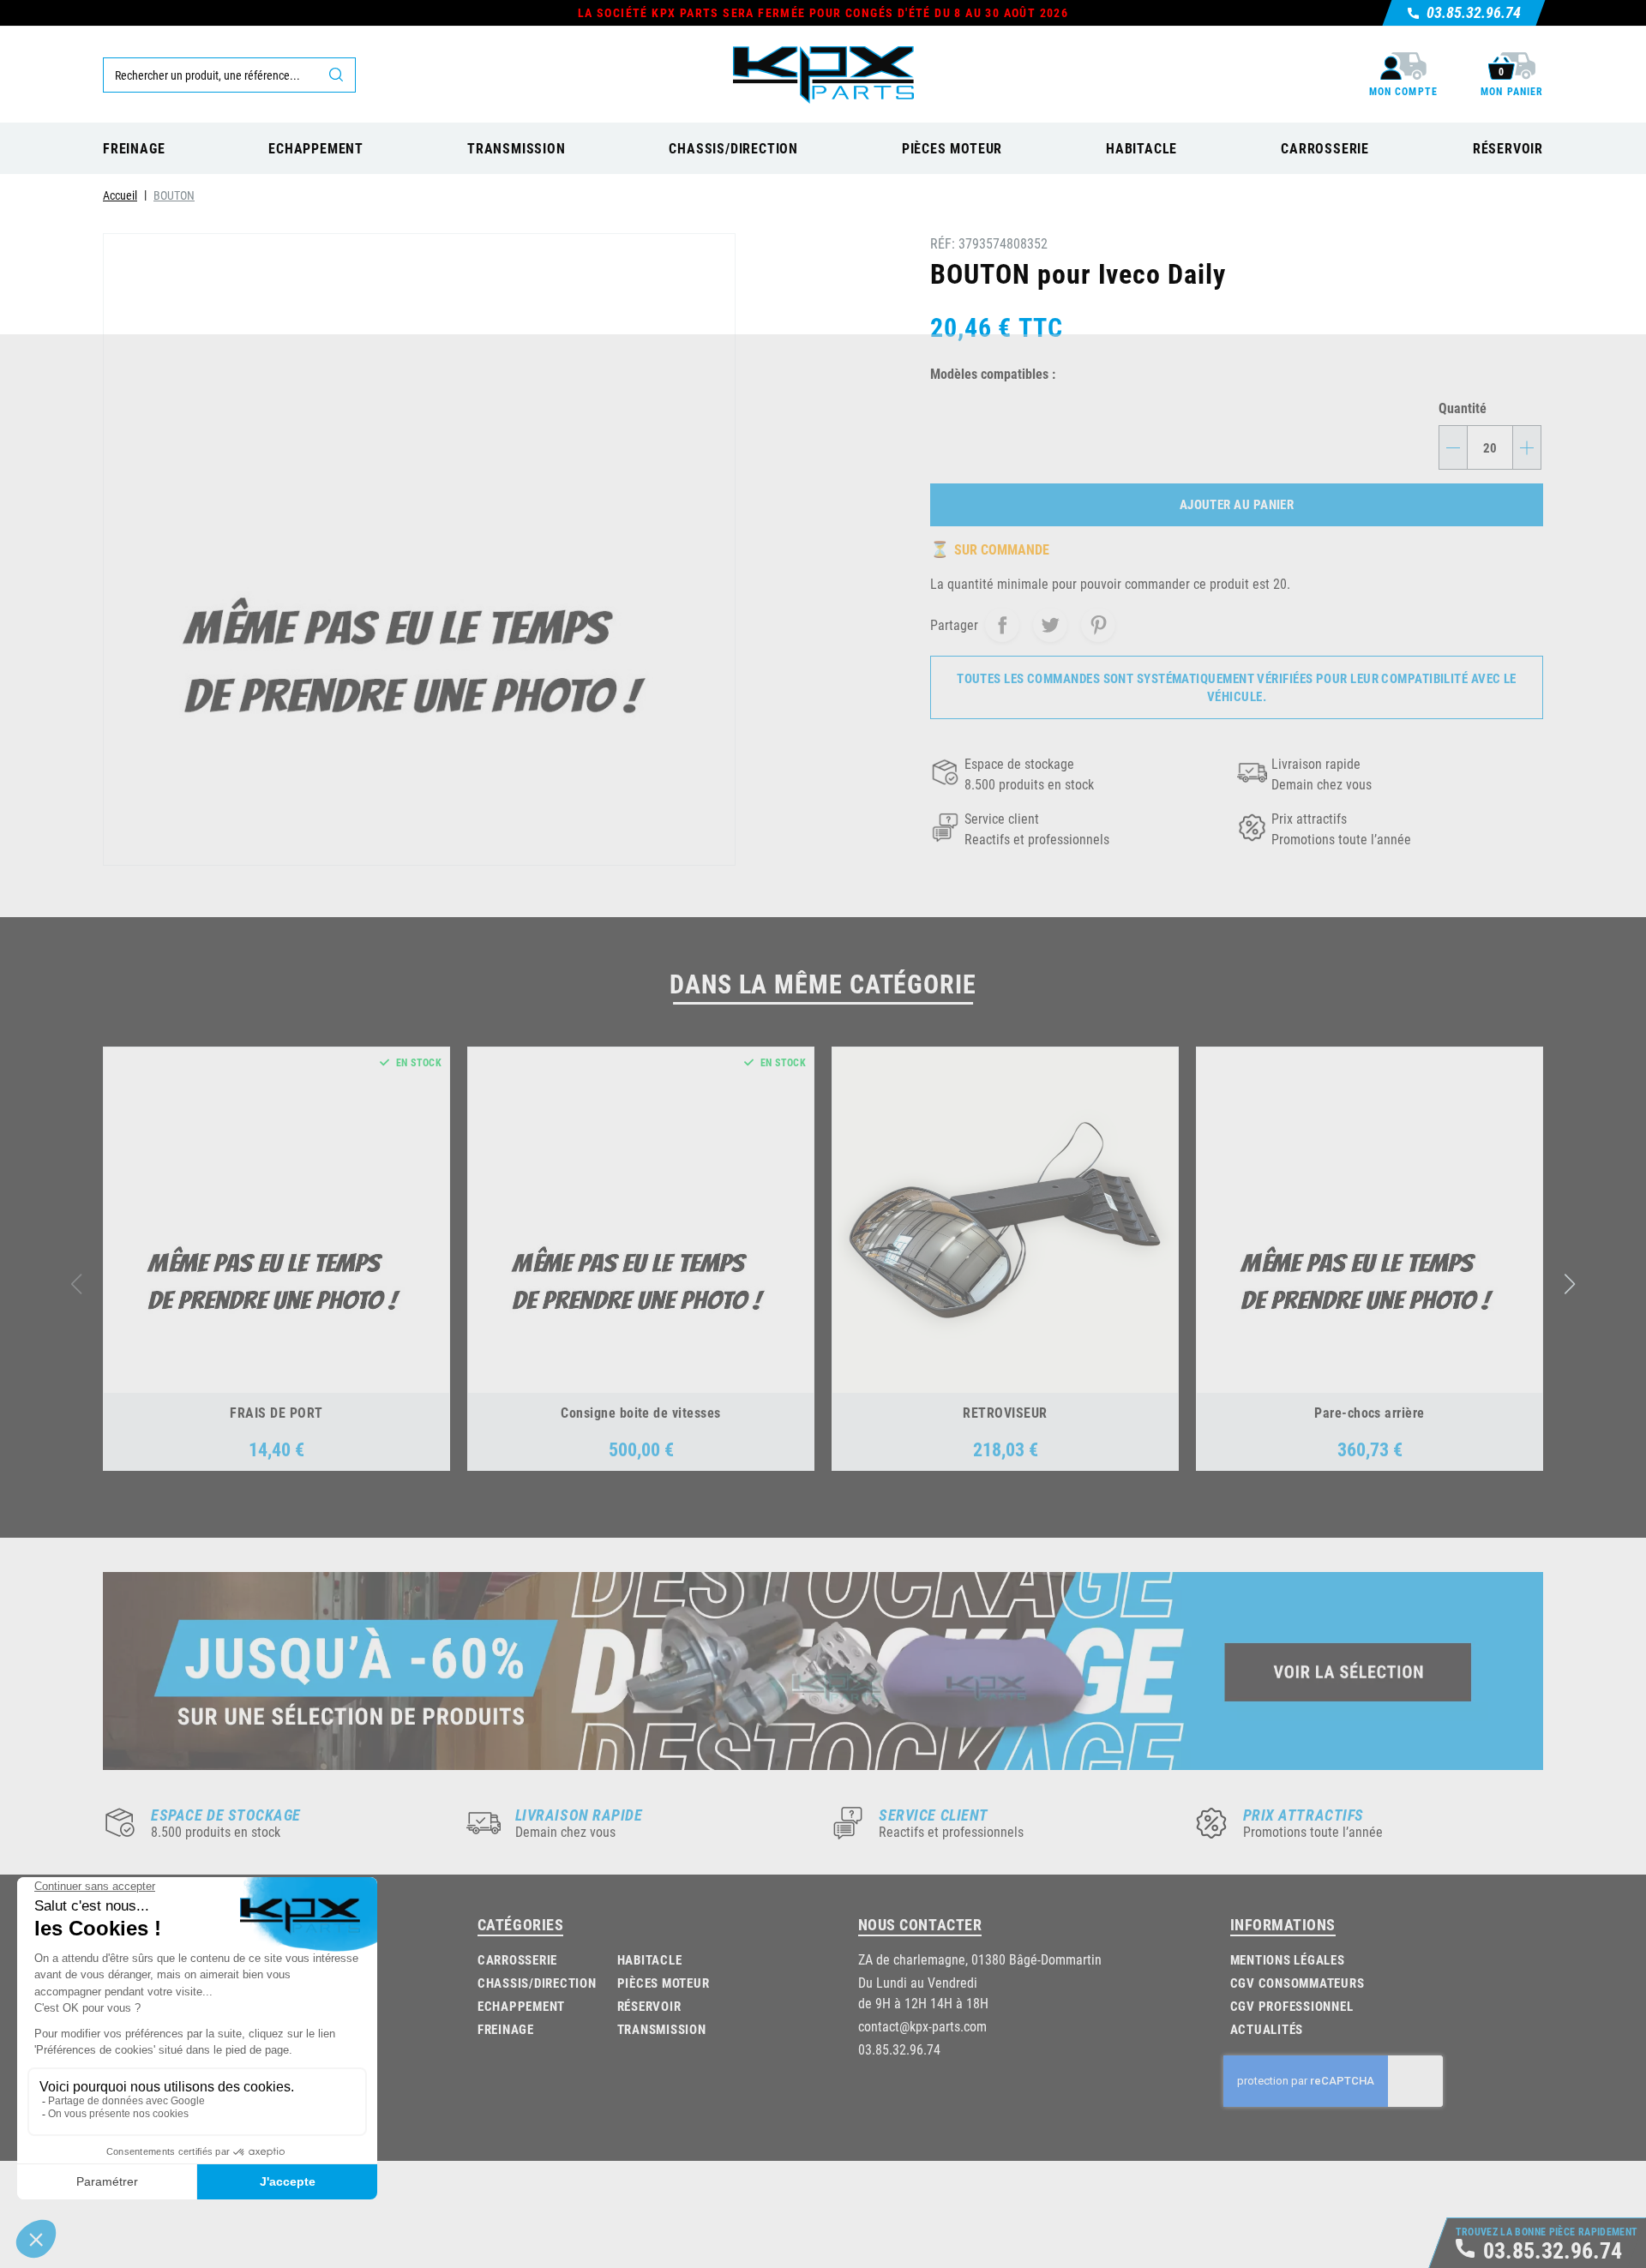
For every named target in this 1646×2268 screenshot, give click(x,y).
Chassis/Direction (537, 1983)
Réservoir (649, 2006)
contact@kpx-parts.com (922, 2026)
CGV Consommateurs (1298, 1983)
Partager (1002, 625)
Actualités (1267, 2029)
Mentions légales (1288, 1959)
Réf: (943, 243)
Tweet (1050, 625)
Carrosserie (517, 1959)
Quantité (1463, 408)
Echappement (521, 2006)
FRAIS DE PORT (276, 1412)
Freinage (506, 2029)
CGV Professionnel (1292, 2006)
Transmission (662, 2029)
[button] (1570, 1284)
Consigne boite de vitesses (640, 1412)
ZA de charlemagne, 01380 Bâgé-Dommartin (980, 1959)
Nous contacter (920, 1924)
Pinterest (1098, 625)
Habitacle (650, 1959)
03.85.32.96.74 (899, 2049)
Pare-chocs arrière (1370, 1412)
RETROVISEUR (1005, 1412)
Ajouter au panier (1237, 504)
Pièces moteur (664, 1983)
